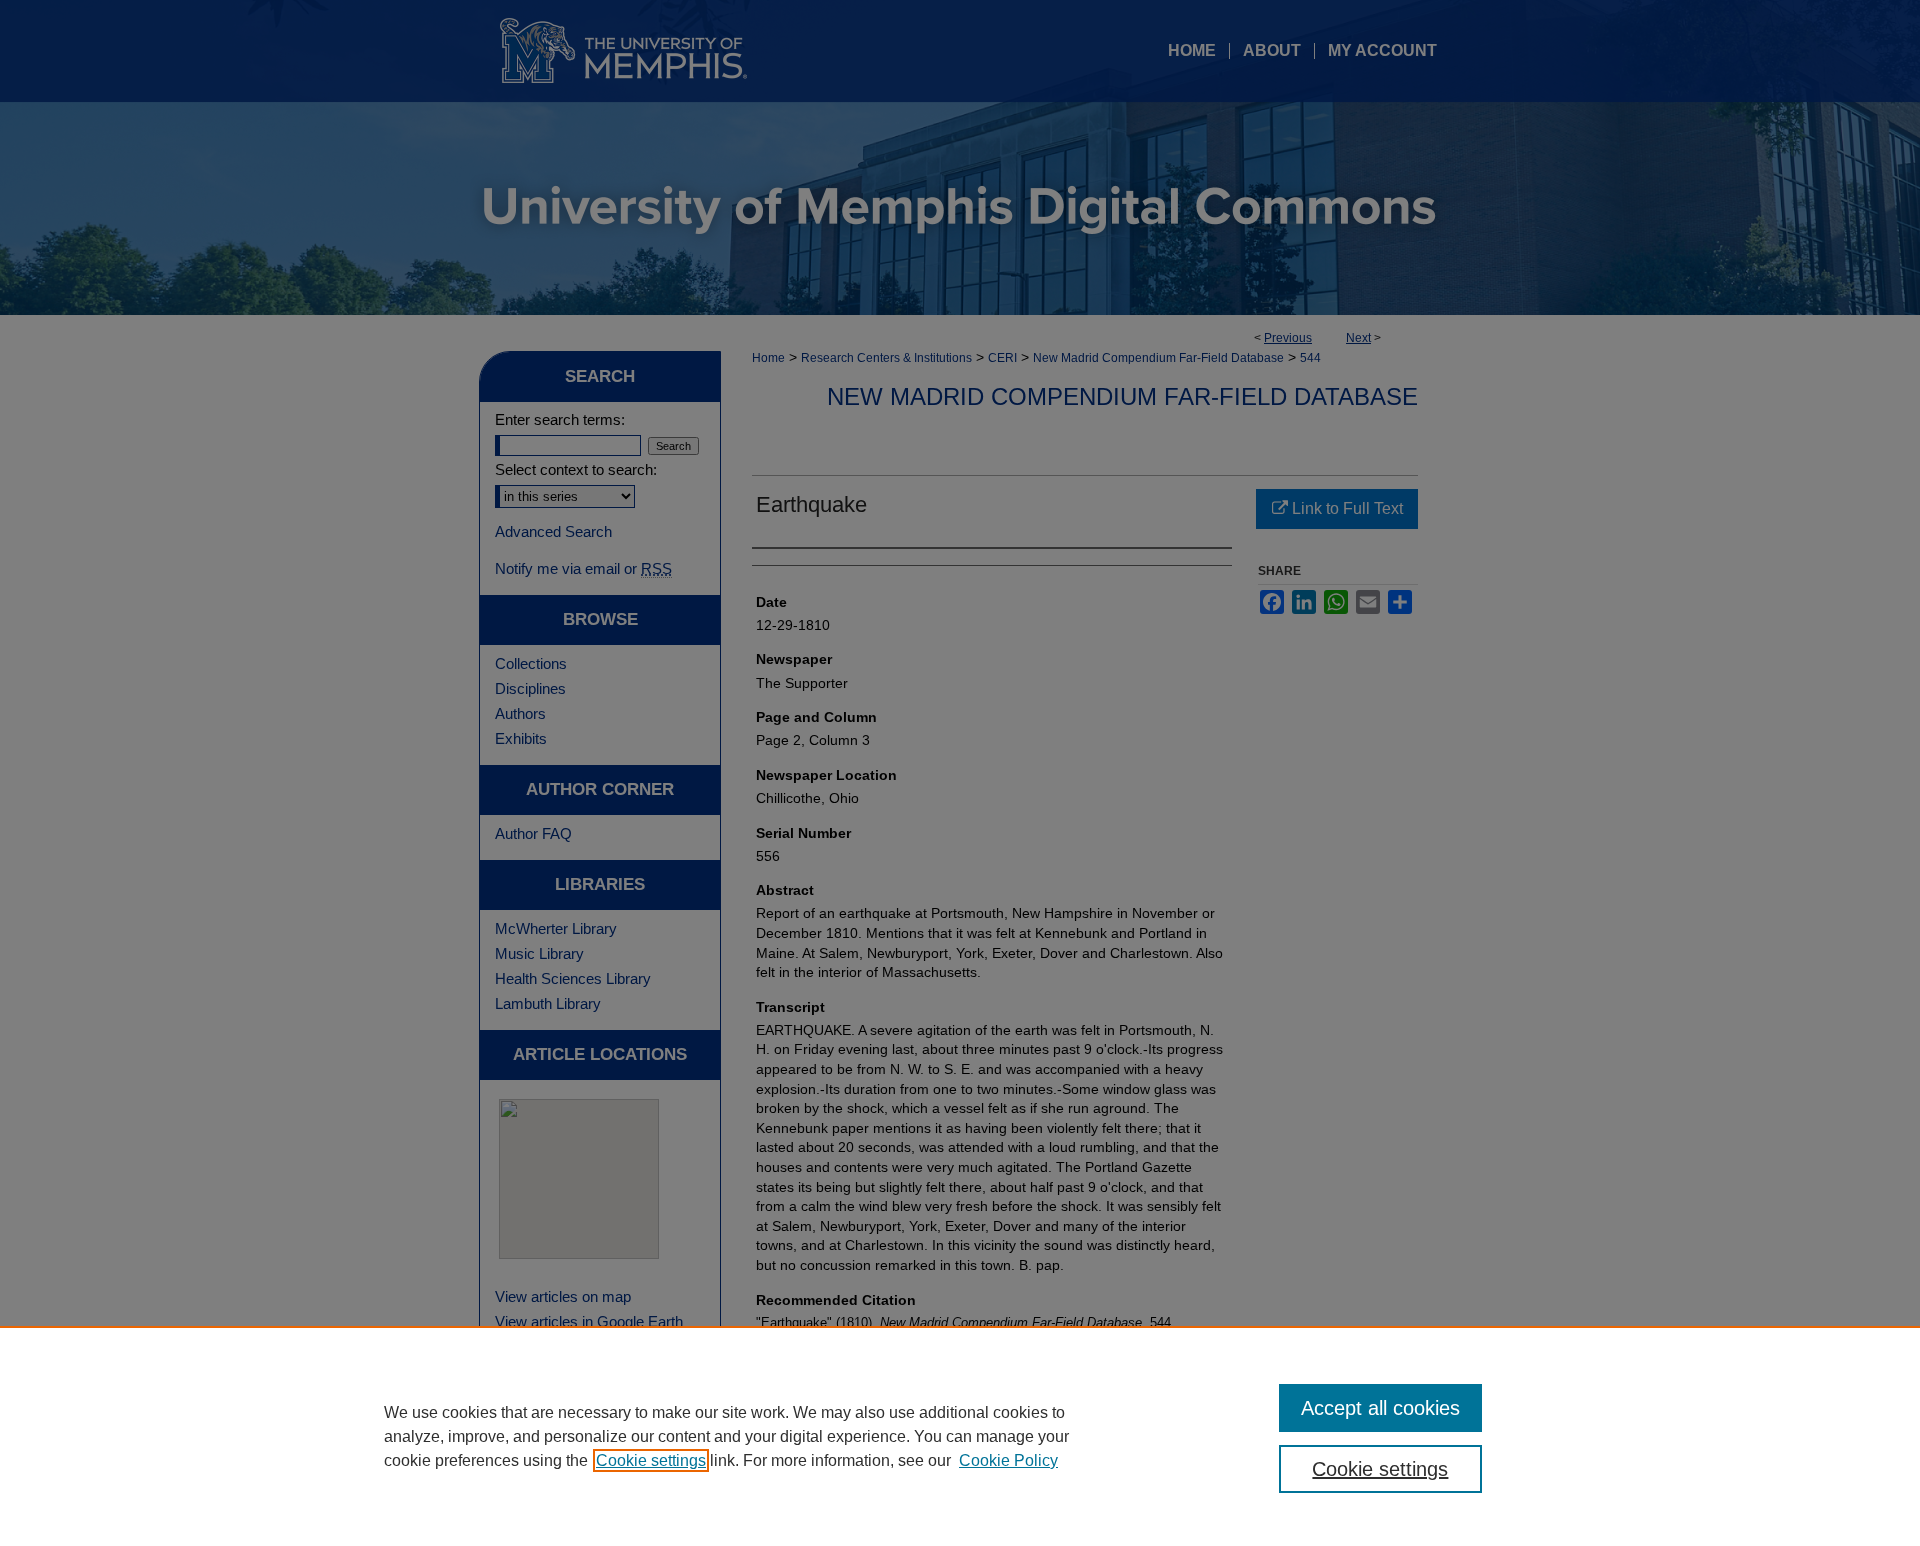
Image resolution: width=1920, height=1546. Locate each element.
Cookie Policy (1008, 1460)
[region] (960, 1436)
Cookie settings (651, 1460)
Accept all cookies (1380, 1408)
